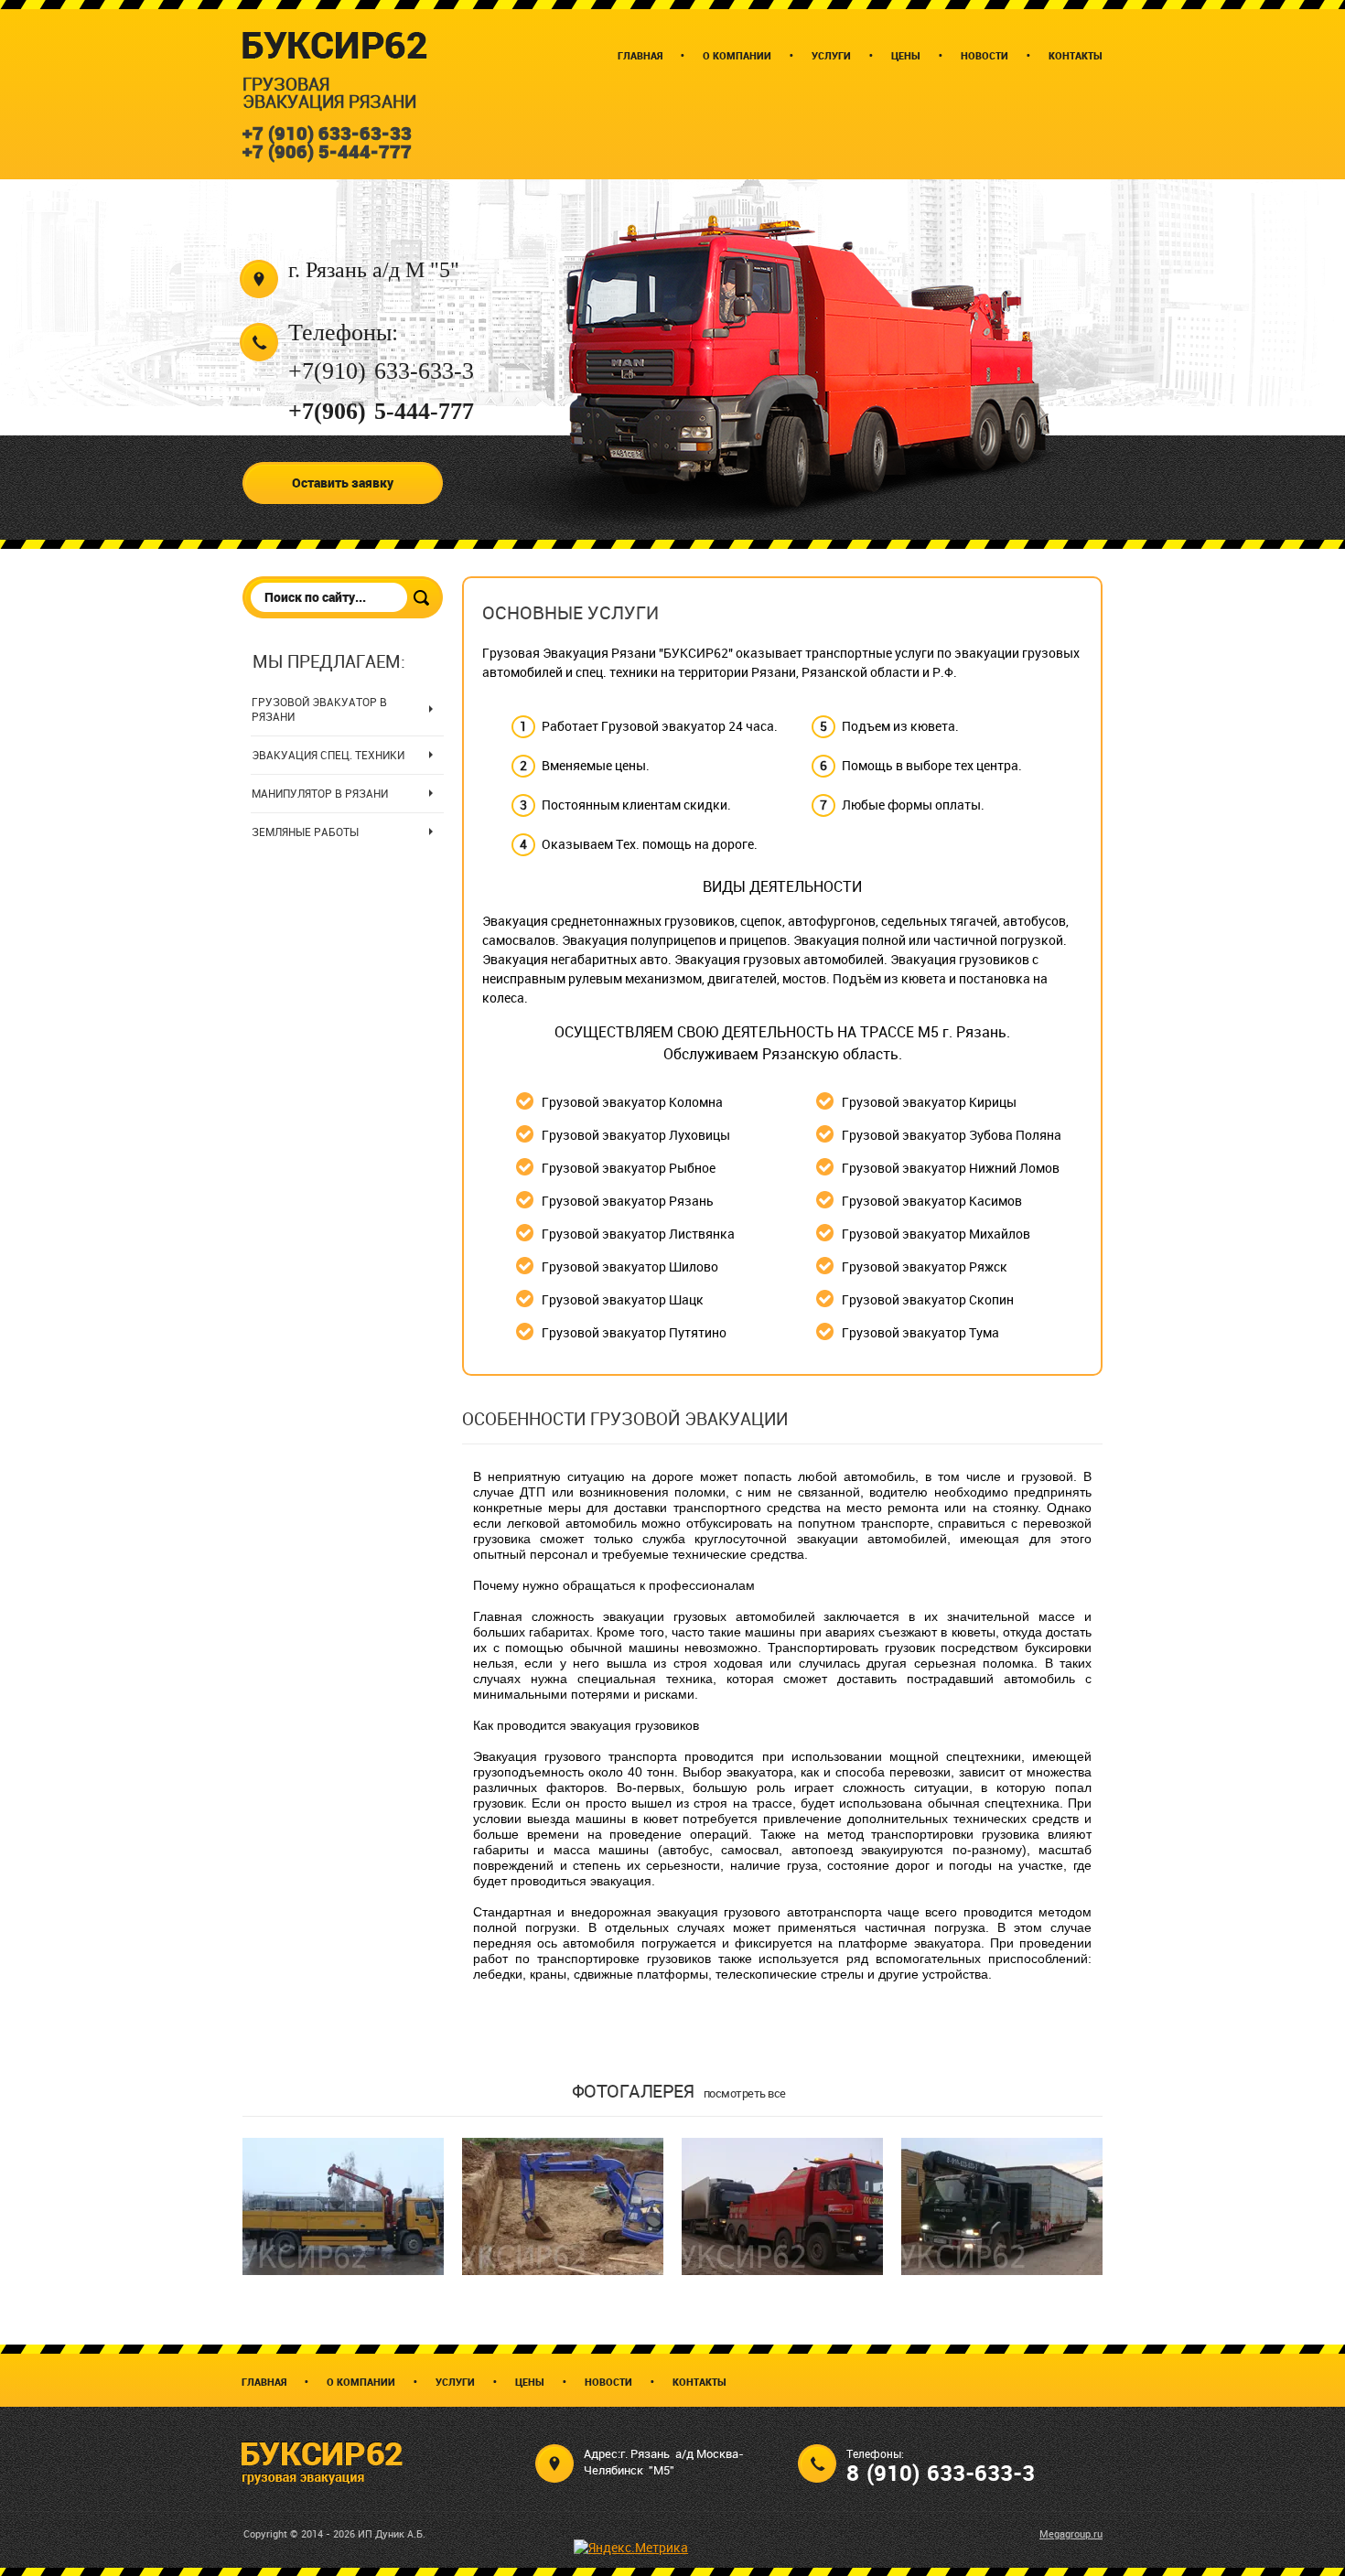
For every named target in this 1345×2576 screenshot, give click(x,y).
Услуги (455, 2382)
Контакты (699, 2382)
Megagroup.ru (1071, 2533)
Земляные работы (305, 832)
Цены (530, 2382)
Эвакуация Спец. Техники (328, 755)
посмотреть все (745, 2093)
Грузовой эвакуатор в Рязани (319, 709)
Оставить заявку (343, 483)
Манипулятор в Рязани (320, 793)
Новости (608, 2382)
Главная (264, 2382)
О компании (361, 2382)
